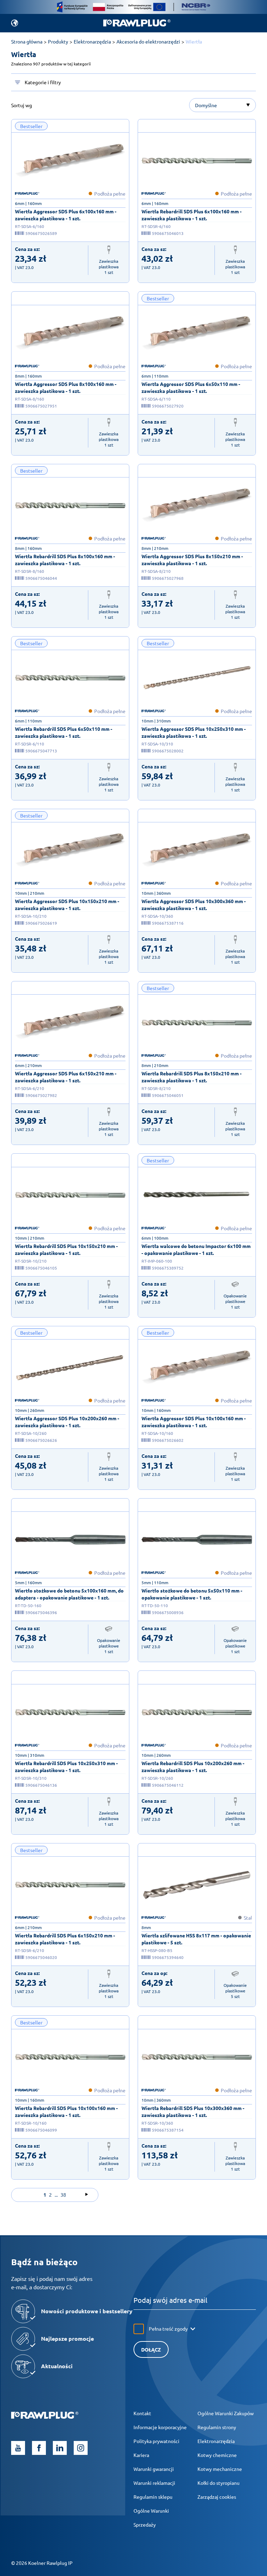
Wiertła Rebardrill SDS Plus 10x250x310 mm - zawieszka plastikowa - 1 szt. (66, 1767)
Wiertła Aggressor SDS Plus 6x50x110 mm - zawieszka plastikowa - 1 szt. (191, 387)
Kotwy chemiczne (217, 2455)
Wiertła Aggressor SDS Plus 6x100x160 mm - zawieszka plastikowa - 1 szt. (66, 215)
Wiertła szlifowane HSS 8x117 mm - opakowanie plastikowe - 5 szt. (196, 1939)
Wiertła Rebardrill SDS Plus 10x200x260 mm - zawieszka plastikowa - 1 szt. (193, 1767)
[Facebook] (39, 2448)
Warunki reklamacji (154, 2483)
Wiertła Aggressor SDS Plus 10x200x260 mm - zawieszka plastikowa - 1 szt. (67, 1422)
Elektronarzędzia (216, 2441)
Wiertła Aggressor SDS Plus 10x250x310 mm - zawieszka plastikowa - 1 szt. (194, 732)
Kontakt (142, 2413)
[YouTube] (18, 2448)
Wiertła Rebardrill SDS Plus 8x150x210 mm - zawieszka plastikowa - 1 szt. (192, 1077)
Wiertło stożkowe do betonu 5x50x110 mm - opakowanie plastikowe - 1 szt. (192, 1594)
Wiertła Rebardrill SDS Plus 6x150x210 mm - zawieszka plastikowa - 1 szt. (65, 1939)
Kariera (141, 2455)
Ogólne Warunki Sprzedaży (151, 2518)
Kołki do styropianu (219, 2483)
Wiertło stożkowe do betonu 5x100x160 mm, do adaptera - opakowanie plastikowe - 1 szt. (69, 1594)
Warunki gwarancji (154, 2469)
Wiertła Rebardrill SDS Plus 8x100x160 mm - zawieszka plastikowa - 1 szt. (65, 560)
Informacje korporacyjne (160, 2427)
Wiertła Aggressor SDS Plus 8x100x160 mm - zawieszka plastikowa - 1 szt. (66, 387)
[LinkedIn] (60, 2448)
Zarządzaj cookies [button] (217, 2497)
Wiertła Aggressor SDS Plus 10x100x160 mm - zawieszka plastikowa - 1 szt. (194, 1422)
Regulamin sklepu (153, 2497)
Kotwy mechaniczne (220, 2469)
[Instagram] (81, 2448)
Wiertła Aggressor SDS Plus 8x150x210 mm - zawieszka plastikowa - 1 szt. (192, 560)
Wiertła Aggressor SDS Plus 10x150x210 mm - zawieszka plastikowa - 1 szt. (67, 904)
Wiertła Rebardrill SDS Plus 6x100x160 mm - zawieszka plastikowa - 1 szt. (192, 215)
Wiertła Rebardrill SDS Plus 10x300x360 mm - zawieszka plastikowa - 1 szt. (193, 2111)
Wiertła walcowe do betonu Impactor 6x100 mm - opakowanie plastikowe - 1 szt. (196, 1249)
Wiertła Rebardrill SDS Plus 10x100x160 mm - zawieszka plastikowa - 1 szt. (66, 2111)
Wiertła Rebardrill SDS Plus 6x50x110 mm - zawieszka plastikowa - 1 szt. (64, 732)
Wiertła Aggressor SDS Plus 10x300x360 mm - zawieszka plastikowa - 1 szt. (194, 904)
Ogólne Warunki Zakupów (226, 2413)
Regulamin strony (217, 2427)
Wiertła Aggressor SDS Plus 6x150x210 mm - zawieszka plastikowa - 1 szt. (66, 1077)
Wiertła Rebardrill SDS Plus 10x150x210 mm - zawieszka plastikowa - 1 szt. (66, 1249)
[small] (70, 160)
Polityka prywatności (156, 2441)
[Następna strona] (87, 2195)
